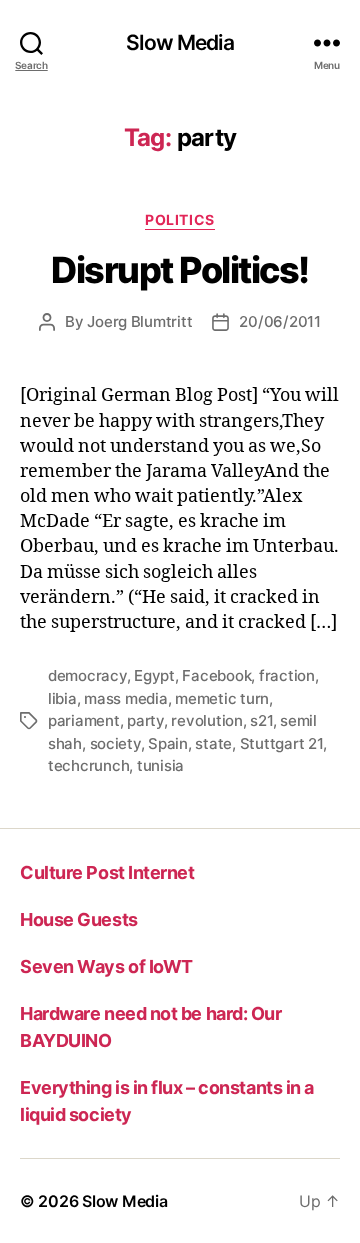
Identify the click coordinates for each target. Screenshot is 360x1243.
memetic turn (222, 698)
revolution (206, 720)
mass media (125, 698)
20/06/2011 (279, 321)
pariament (84, 720)
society (115, 743)
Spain (168, 743)
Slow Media (179, 42)
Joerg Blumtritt (139, 321)
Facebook (216, 675)
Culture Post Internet (107, 872)
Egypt (154, 675)
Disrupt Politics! (180, 270)
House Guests (79, 919)
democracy (87, 675)
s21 (261, 720)
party (145, 720)
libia (62, 698)
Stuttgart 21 (281, 743)
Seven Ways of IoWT (106, 966)
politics (179, 219)
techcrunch (88, 765)
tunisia (160, 765)
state (213, 743)
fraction (287, 675)
